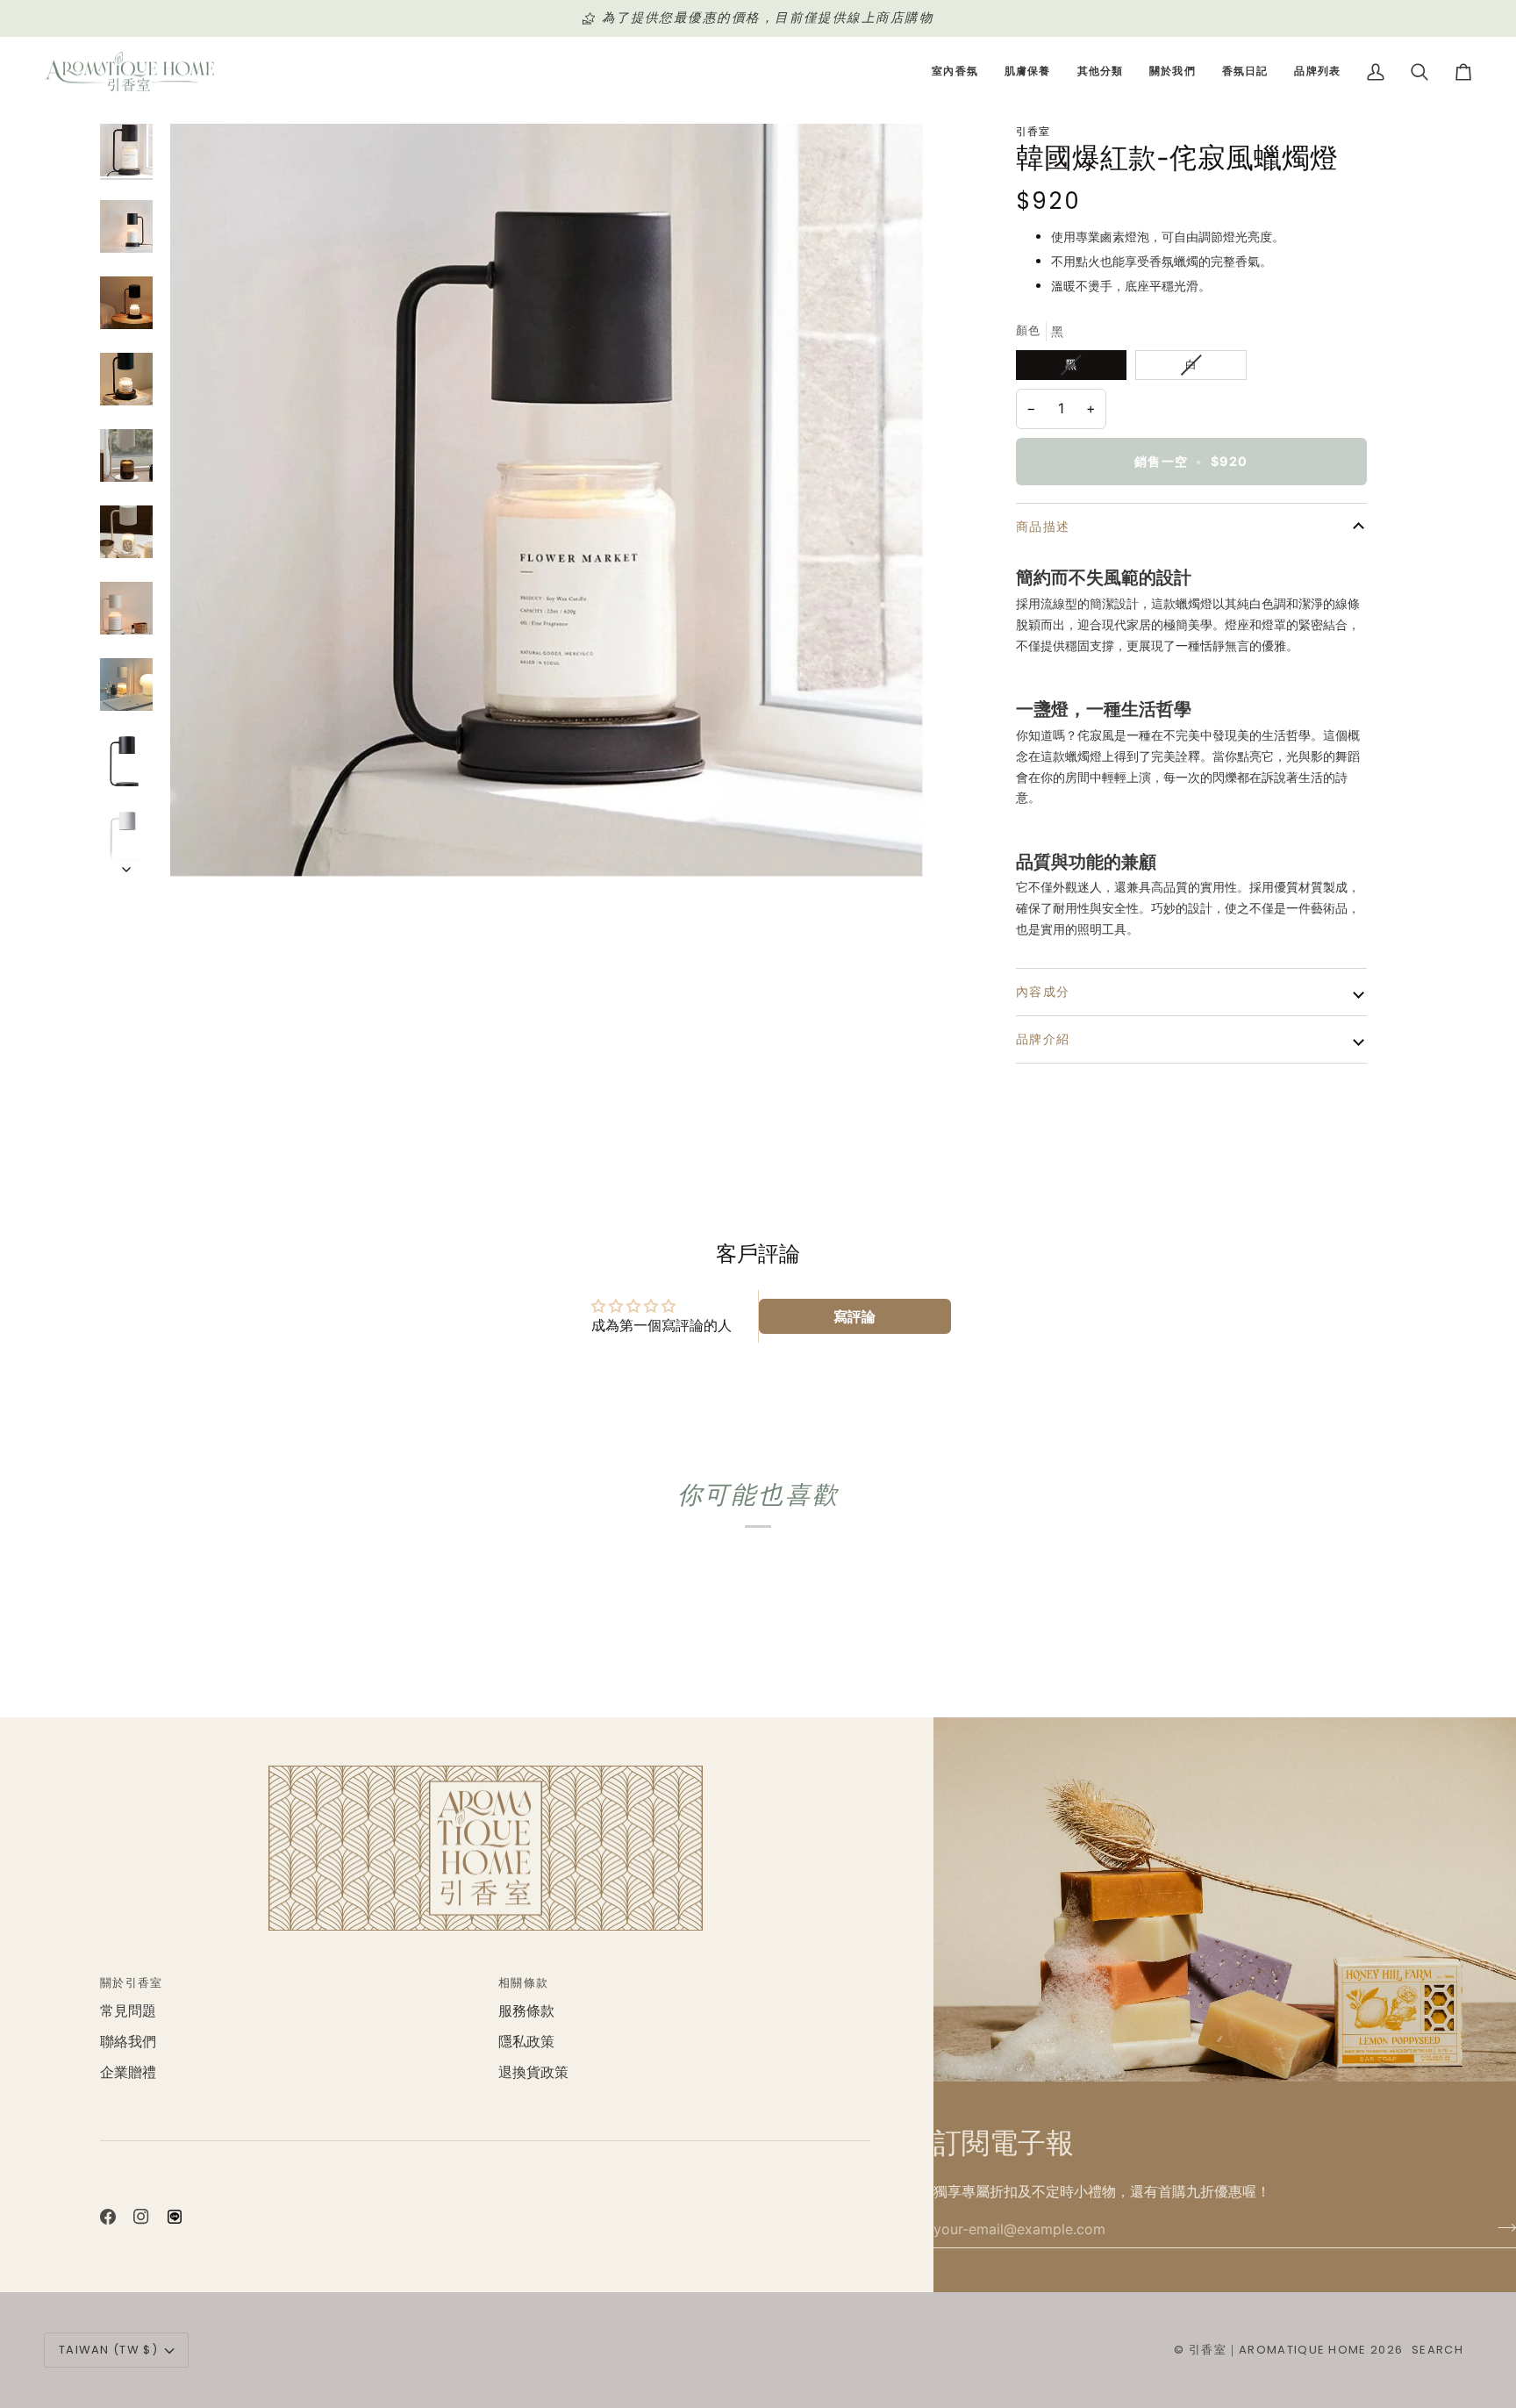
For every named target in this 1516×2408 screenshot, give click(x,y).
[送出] (1502, 2227)
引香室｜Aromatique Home (1278, 2350)
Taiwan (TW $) (108, 2350)
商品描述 (1043, 527)
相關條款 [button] (523, 1983)
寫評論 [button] (855, 1316)
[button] (955, 72)
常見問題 (128, 2011)
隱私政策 (526, 2042)
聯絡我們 (128, 2042)
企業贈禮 (128, 2072)
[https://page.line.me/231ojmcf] (175, 2217)
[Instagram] (141, 2217)
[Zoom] (547, 500)
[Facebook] (108, 2217)
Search (1437, 2350)
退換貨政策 (533, 2072)
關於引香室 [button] (132, 1983)
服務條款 (526, 2011)
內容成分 (1043, 992)
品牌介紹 (1043, 1039)
